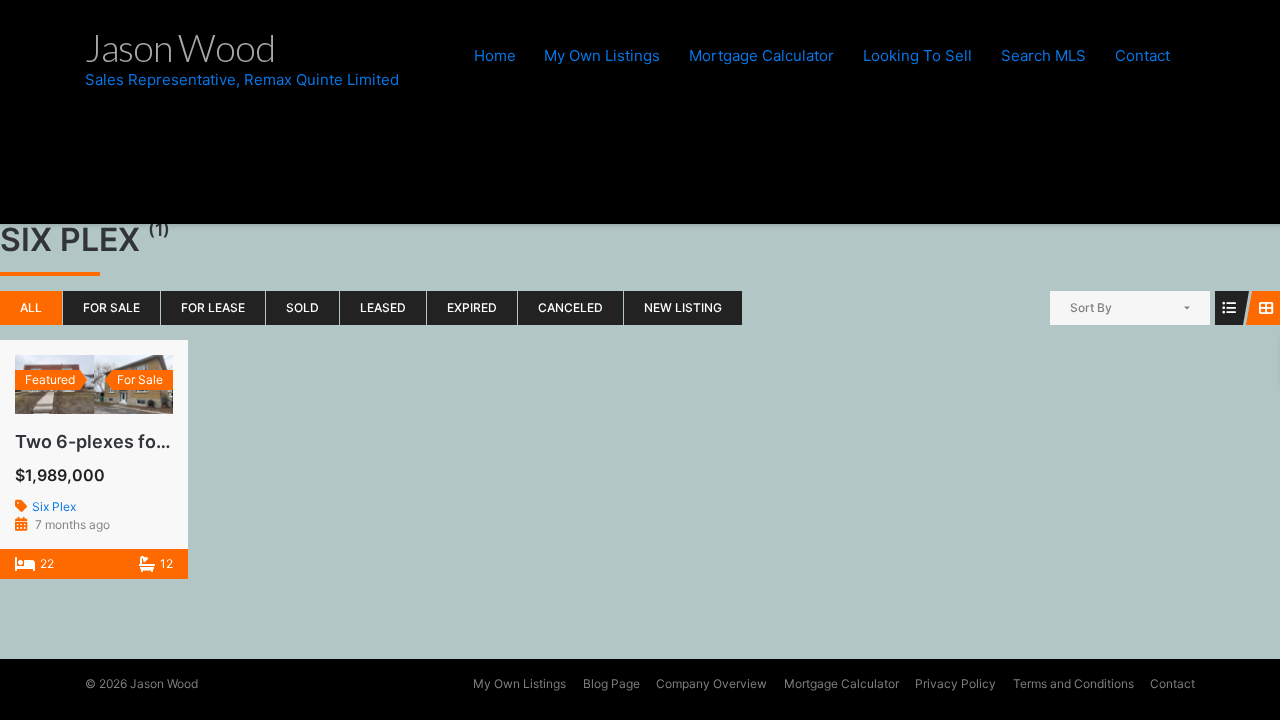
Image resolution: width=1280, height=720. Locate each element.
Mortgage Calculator (761, 55)
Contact (1142, 55)
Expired (472, 307)
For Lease (213, 307)
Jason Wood (164, 683)
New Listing (683, 307)
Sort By (1091, 307)
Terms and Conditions (1073, 683)
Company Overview (711, 683)
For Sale (111, 307)
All (31, 307)
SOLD (302, 307)
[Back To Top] (1229, 670)
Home (495, 55)
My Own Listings (602, 55)
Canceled (570, 307)
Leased (383, 307)
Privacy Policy (955, 683)
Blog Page (611, 683)
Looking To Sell (917, 55)
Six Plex (54, 506)
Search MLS (1043, 55)
